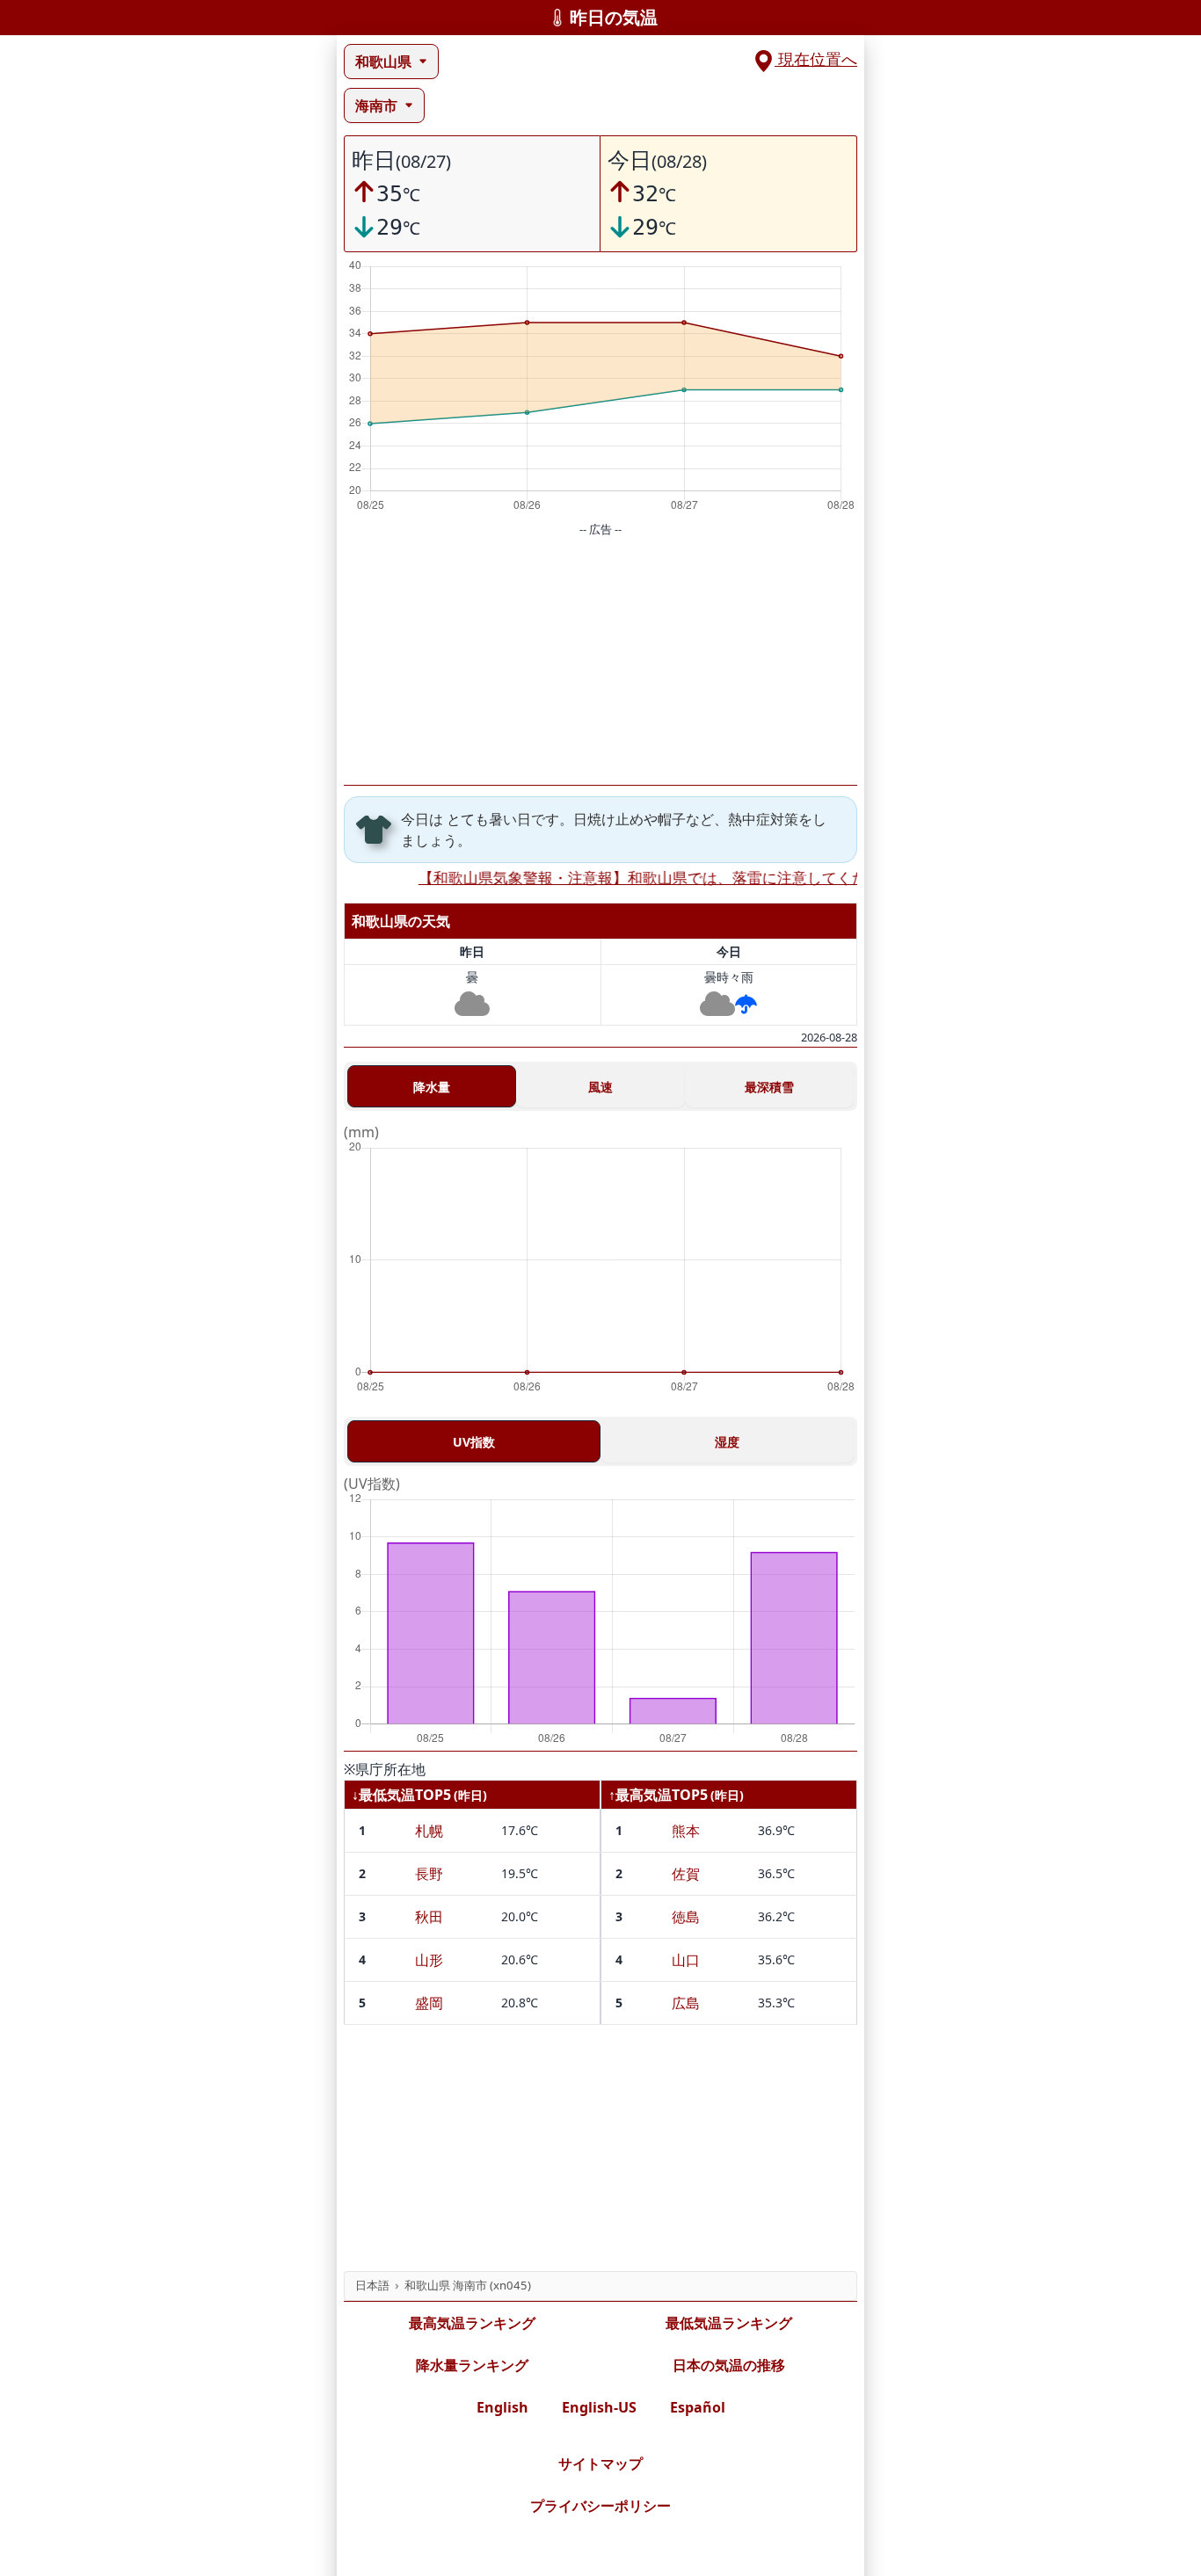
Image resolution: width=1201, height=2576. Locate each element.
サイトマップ (600, 2464)
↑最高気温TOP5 (658, 1795)
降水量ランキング (472, 2365)
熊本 (686, 1831)
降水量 (432, 1087)
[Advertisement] (600, 662)
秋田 (429, 1917)
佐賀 (686, 1874)
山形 (429, 1960)
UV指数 (474, 1442)
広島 (686, 2003)
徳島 (686, 1917)
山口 (686, 1960)
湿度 (727, 1442)
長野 (429, 1874)
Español (698, 2407)
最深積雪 (769, 1087)
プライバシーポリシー (600, 2506)
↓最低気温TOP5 (401, 1795)
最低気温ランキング (729, 2323)
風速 (600, 1087)
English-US (599, 2407)
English (502, 2407)
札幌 (429, 1831)
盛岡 (429, 2003)
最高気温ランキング (472, 2323)
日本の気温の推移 (729, 2365)
